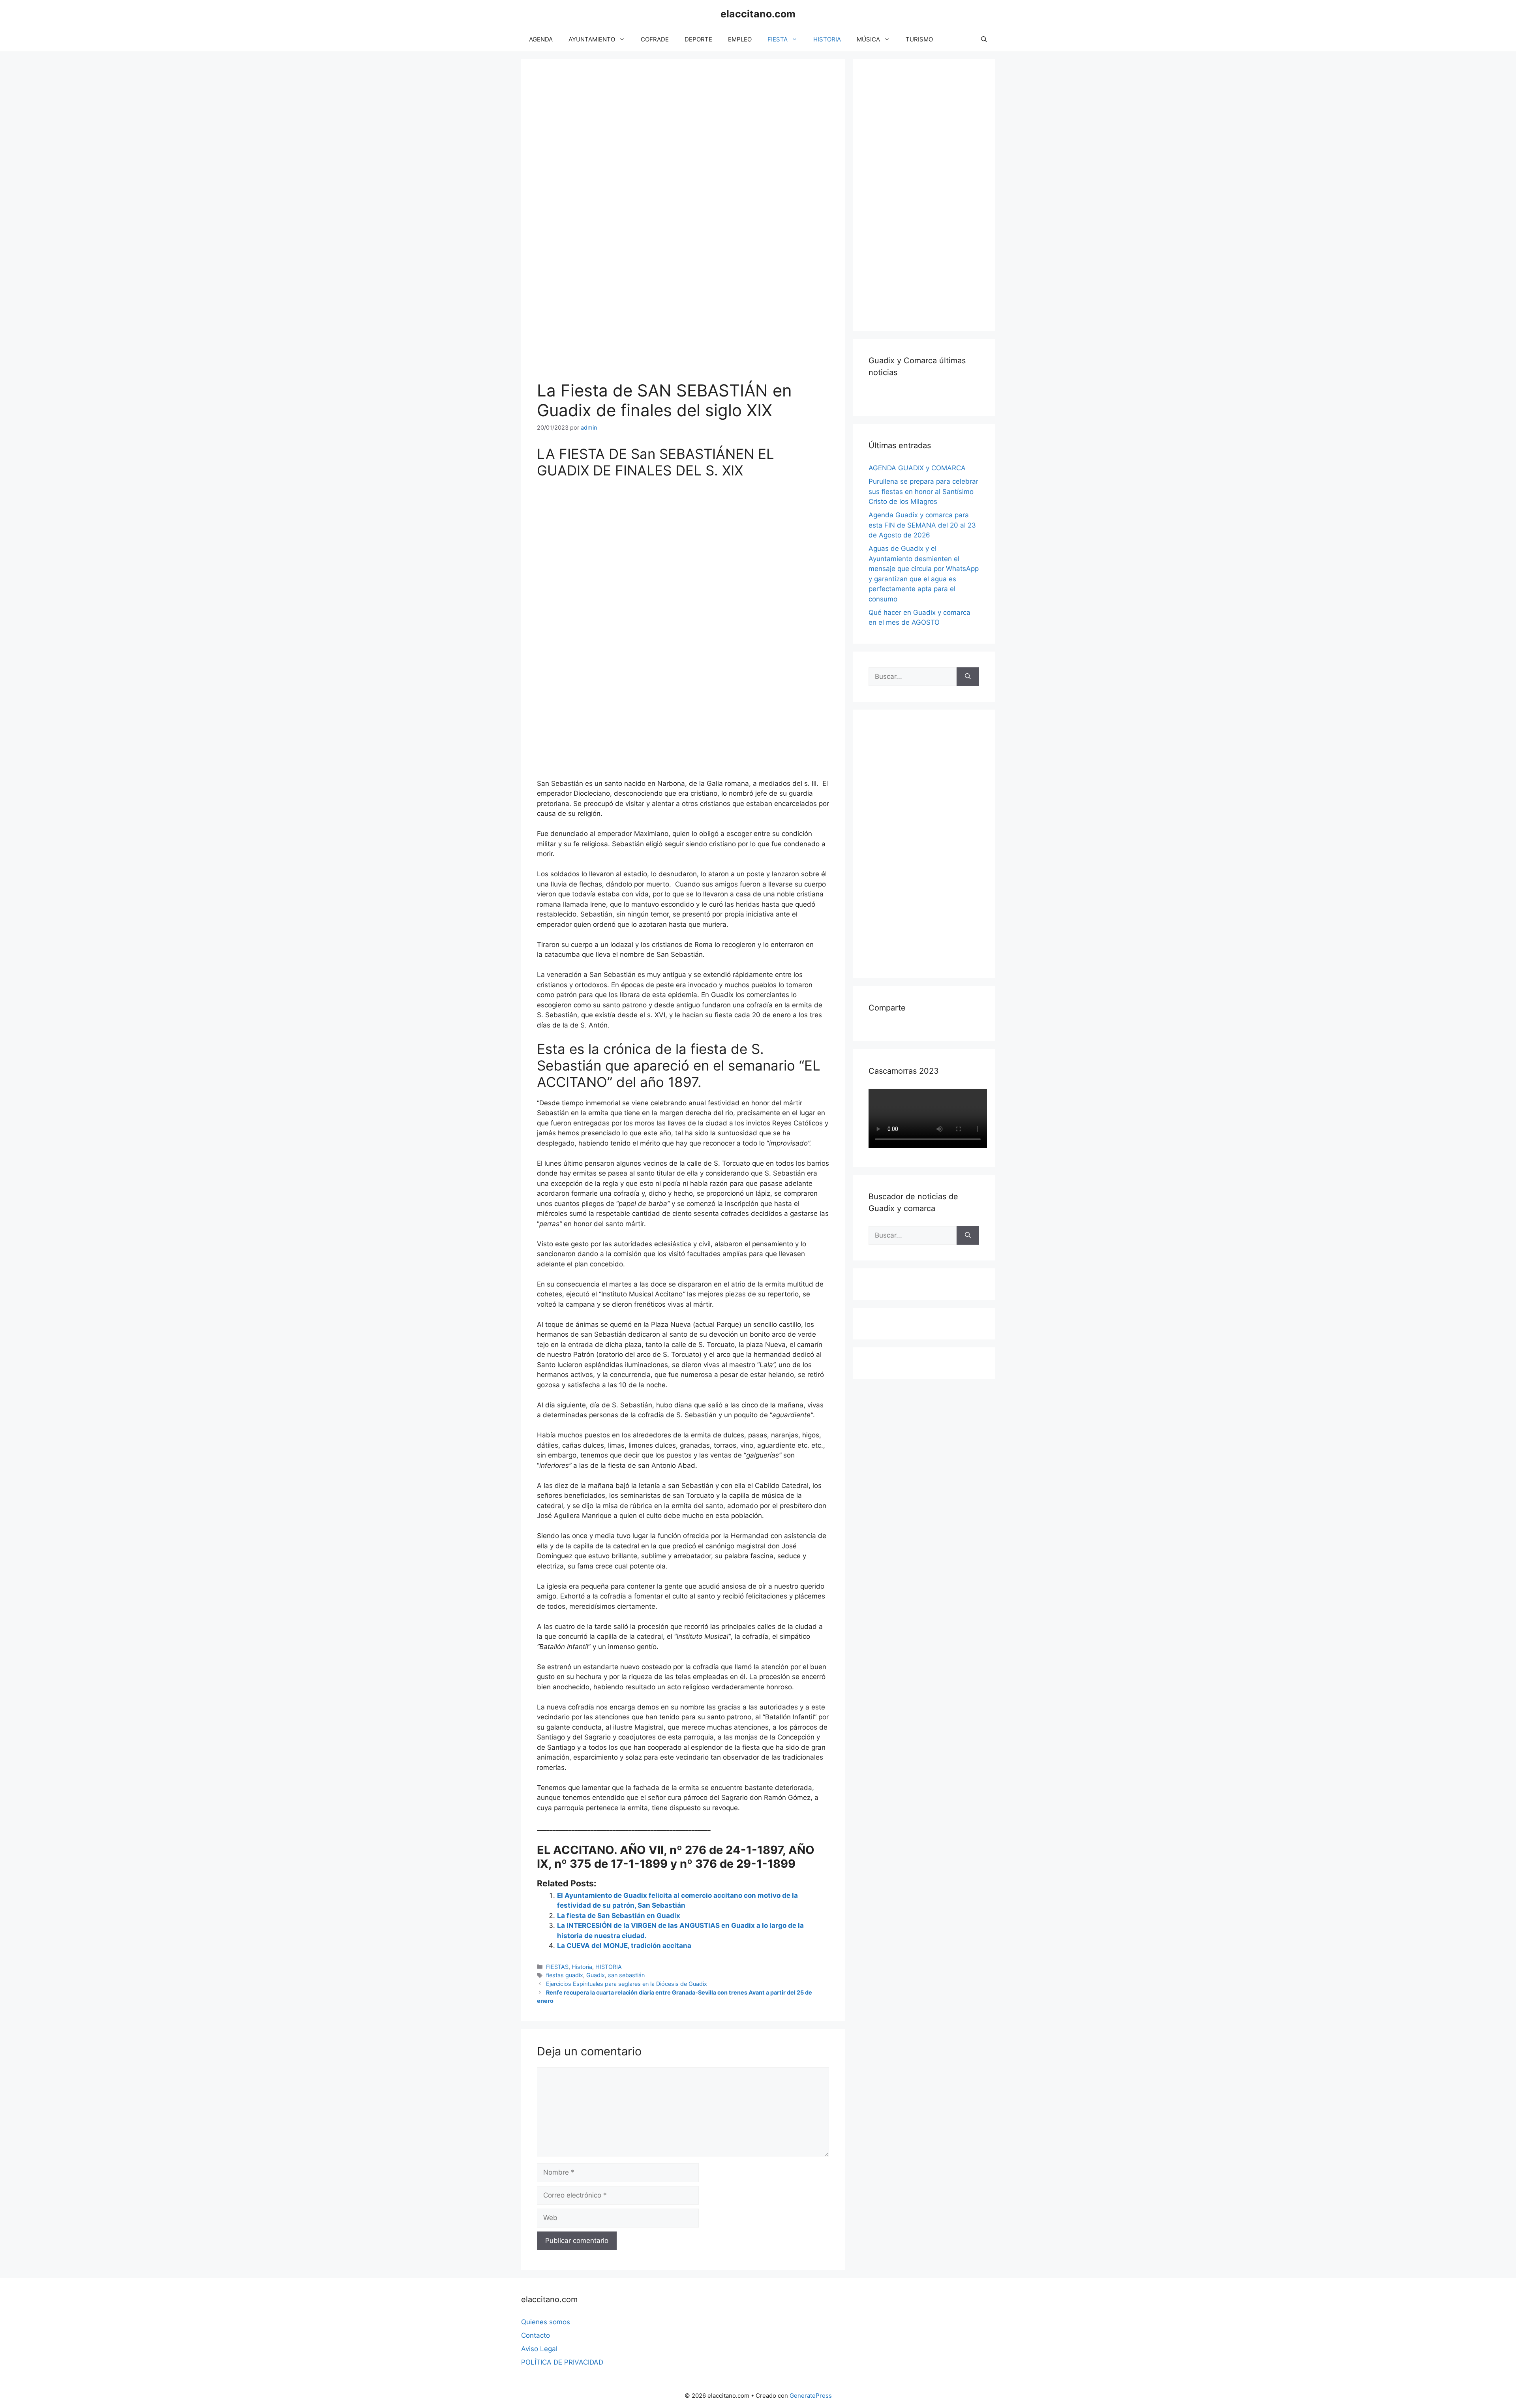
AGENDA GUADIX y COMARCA (917, 468)
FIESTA (778, 39)
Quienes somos (546, 2322)
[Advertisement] (928, 193)
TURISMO (919, 39)
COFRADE (655, 39)
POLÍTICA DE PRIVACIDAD (562, 2362)
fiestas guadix (565, 1975)
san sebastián (626, 1975)
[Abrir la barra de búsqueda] (984, 39)
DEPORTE (698, 39)
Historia (582, 1967)
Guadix (596, 1975)
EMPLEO (740, 39)
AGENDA (541, 39)
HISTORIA (827, 39)
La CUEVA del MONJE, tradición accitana (624, 1946)
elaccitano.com (758, 14)
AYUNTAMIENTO (592, 39)
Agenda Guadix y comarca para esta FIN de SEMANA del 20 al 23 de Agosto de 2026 (922, 525)
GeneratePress (811, 2396)
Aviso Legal (539, 2349)
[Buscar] (968, 677)
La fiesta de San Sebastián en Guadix (619, 1916)
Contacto (536, 2335)
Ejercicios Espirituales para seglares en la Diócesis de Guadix (627, 1984)
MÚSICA (868, 39)
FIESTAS (557, 1967)
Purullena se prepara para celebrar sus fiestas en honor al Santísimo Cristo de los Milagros (923, 491)
